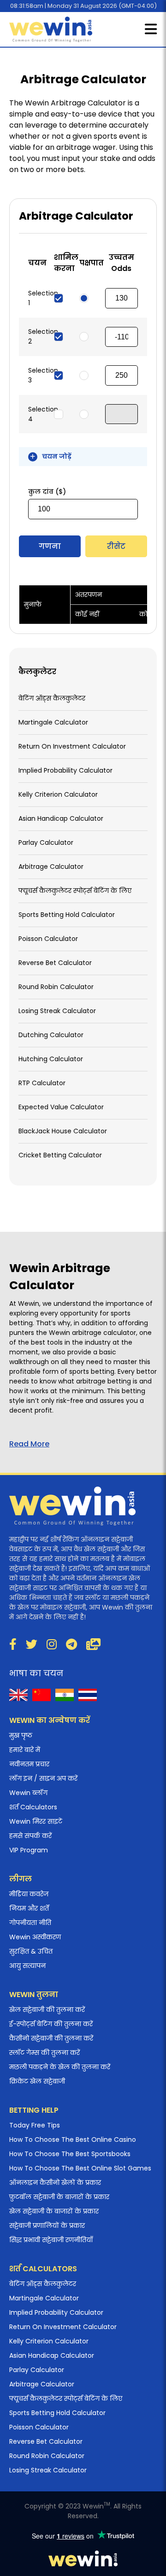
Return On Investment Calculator (72, 746)
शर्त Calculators (33, 1807)
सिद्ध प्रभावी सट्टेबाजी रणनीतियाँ (51, 2240)
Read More (29, 1444)
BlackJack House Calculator (63, 1131)
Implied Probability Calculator (65, 770)
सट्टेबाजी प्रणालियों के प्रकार (47, 2226)
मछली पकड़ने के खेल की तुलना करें (60, 2067)
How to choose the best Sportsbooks (70, 2154)
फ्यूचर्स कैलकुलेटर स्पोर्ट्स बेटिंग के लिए (75, 891)
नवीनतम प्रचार (29, 1764)
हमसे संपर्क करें (30, 1836)
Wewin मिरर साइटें (36, 1821)
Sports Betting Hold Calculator (67, 915)
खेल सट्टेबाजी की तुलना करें (47, 2010)
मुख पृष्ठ (21, 1735)
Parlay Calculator (46, 842)
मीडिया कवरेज (29, 1894)
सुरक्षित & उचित (31, 1951)
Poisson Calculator (48, 939)
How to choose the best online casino (73, 2139)
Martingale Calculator (53, 722)
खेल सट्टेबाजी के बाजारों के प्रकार (54, 2211)
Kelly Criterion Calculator (58, 794)
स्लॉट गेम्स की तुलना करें (44, 2053)
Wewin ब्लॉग (28, 1793)
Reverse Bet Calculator (55, 963)
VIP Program (29, 1850)
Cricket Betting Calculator (60, 1155)
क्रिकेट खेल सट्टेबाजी (37, 2081)
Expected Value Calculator (61, 1107)
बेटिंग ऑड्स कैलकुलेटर (52, 698)
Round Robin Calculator (56, 987)
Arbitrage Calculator (51, 867)
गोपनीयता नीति (30, 1923)
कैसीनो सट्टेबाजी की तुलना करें (51, 2038)
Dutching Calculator (51, 1035)
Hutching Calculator (51, 1059)
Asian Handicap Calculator (61, 818)
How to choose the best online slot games (80, 2168)
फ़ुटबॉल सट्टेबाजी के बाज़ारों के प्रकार (59, 2197)
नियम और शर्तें (29, 1908)
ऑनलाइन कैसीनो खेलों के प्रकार (55, 2183)
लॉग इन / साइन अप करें (43, 1778)
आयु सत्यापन (27, 1966)
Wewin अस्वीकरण (35, 1937)
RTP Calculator (42, 1083)
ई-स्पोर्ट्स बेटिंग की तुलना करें (51, 2024)
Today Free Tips (35, 2125)
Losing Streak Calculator (57, 1011)
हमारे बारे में (25, 1750)
